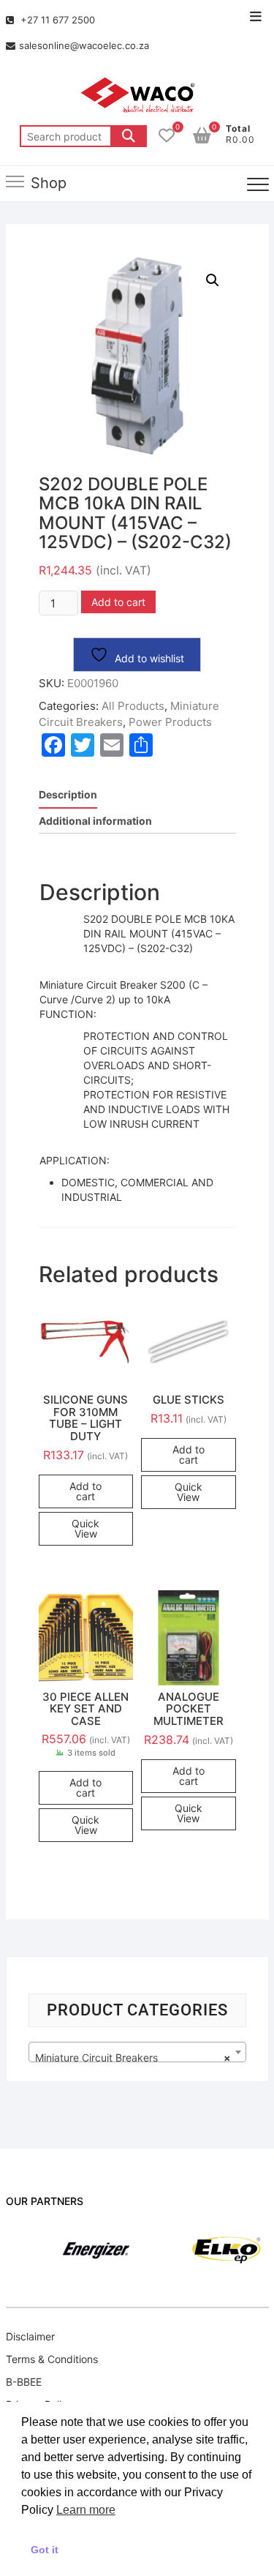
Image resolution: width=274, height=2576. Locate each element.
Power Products (170, 722)
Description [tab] (68, 794)
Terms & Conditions (52, 2359)
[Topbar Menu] (256, 17)
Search (129, 136)
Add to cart (118, 602)
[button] (213, 280)
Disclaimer (30, 2336)
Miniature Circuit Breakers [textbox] (133, 2058)
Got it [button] (45, 2550)
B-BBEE (24, 2382)
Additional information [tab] (95, 821)
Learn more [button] (86, 2510)
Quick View (85, 1528)
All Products (133, 706)
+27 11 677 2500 (56, 20)
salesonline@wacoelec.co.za (84, 45)
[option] (74, 2250)
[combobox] (137, 2052)
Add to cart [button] (85, 1491)
